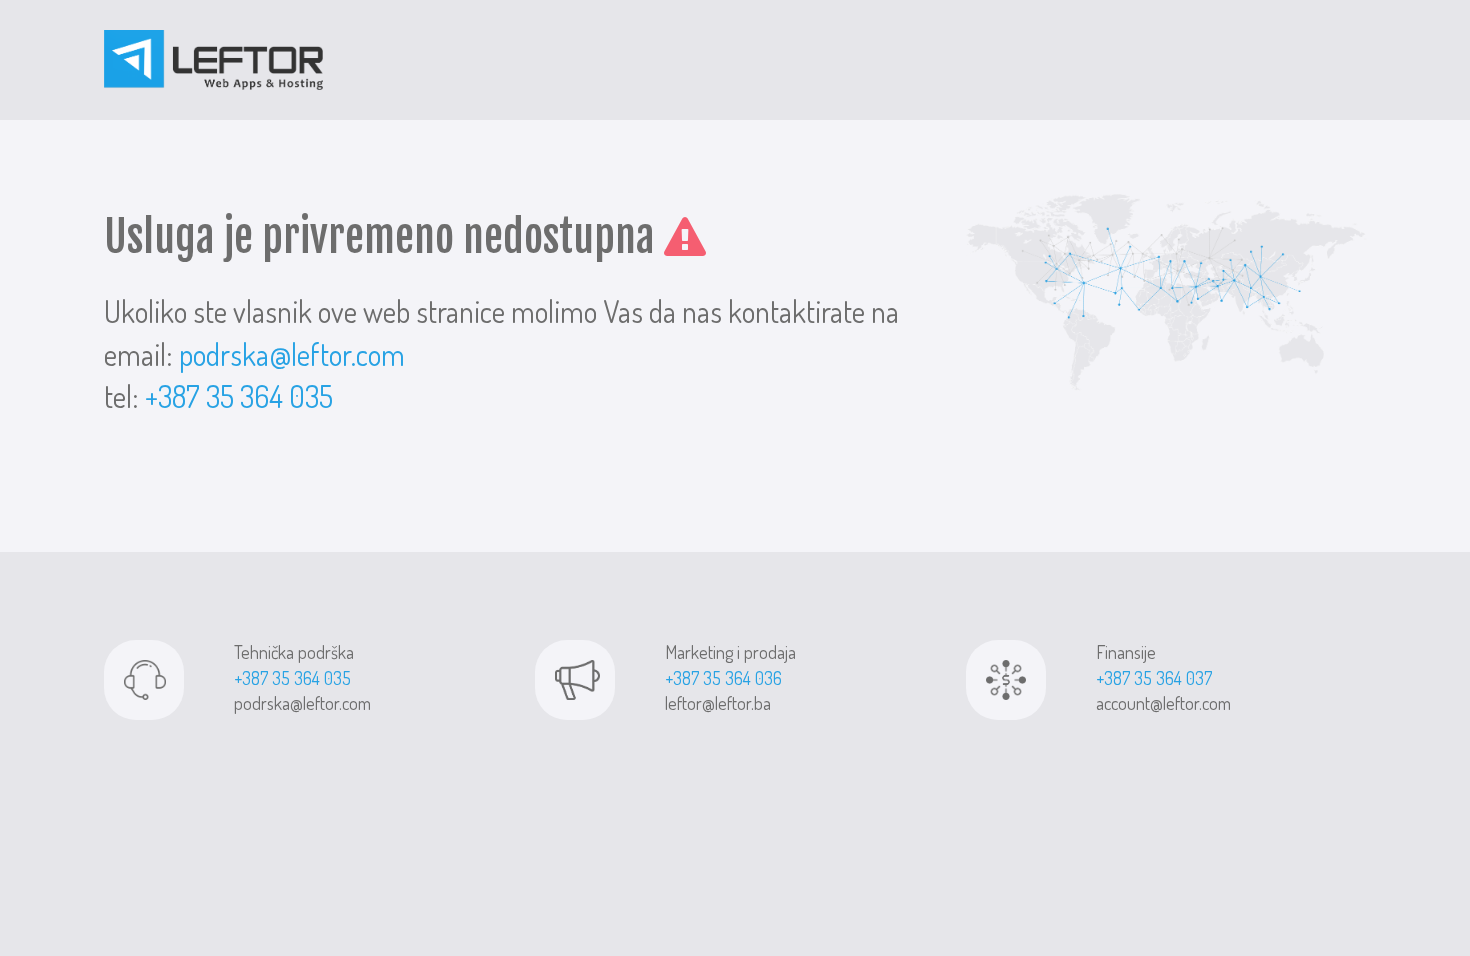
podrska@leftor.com (292, 354)
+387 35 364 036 (723, 678)
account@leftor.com (1163, 703)
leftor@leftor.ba (718, 703)
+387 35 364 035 (239, 396)
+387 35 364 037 (1154, 678)
